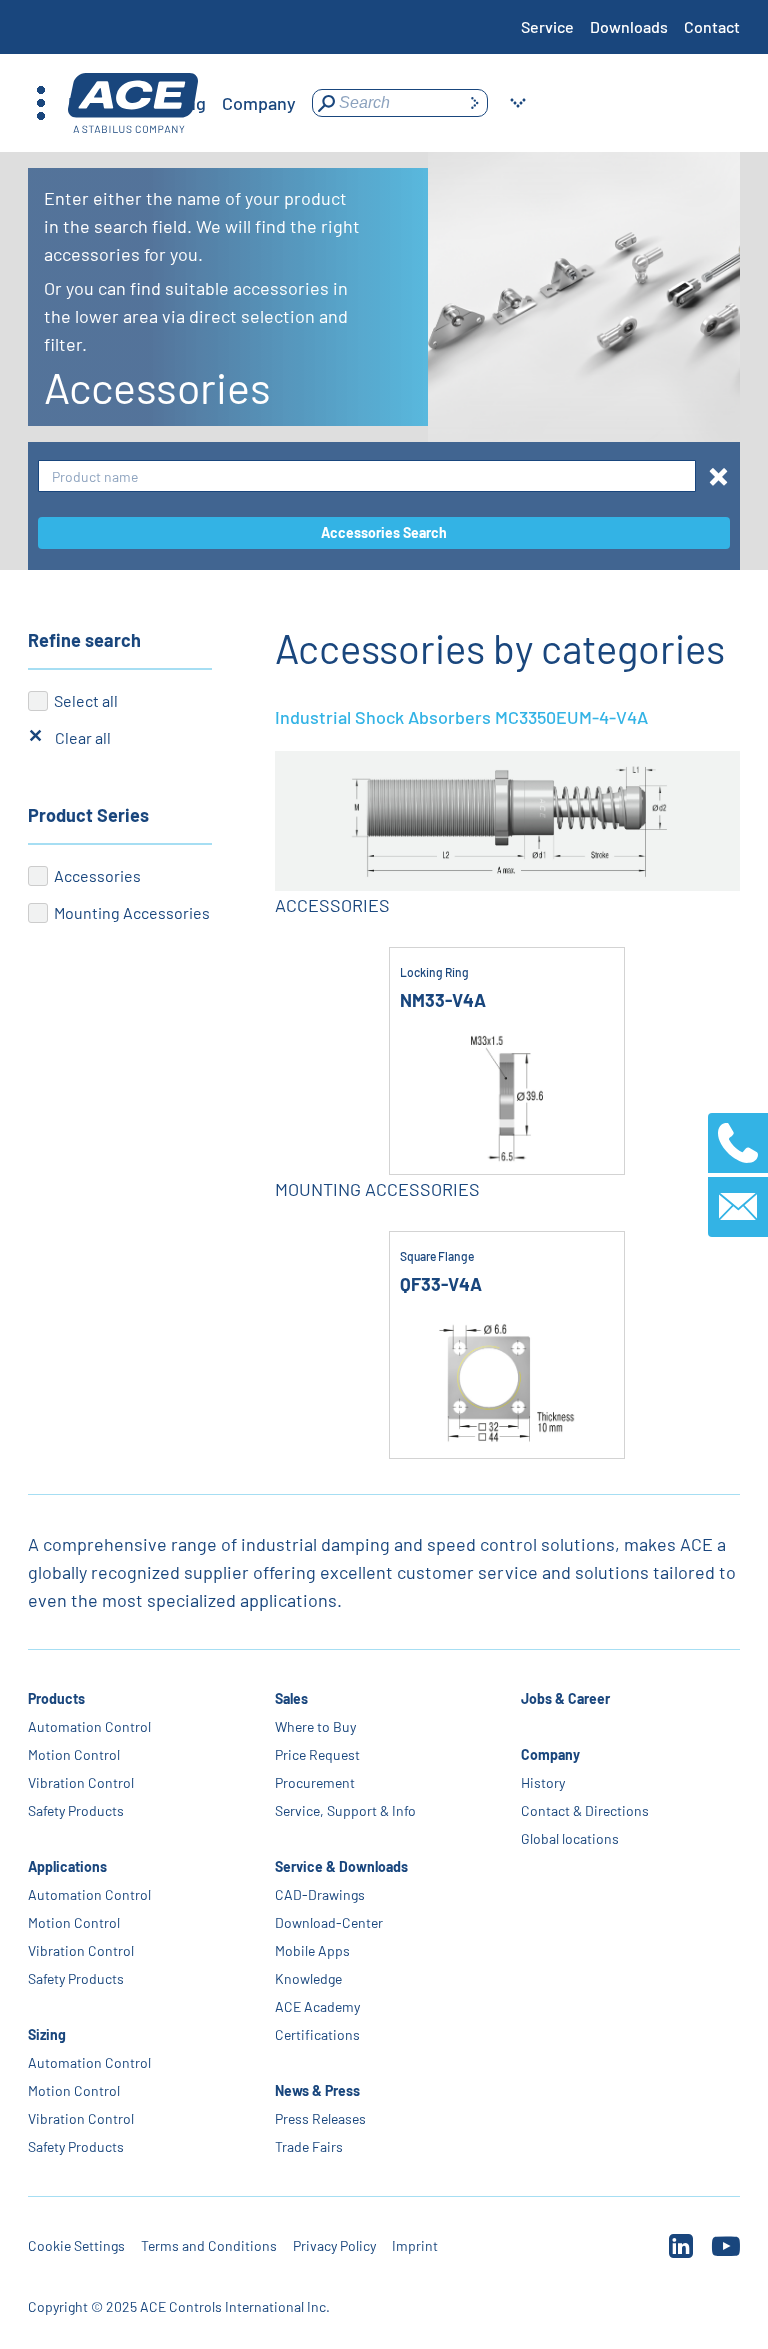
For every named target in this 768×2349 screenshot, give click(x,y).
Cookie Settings (76, 2245)
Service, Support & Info (345, 1810)
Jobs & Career (565, 1698)
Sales (291, 1698)
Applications (67, 1866)
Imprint (415, 2245)
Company (550, 1754)
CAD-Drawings (320, 1894)
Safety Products (76, 1810)
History (543, 1782)
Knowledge (308, 1978)
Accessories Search (384, 532)
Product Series (88, 815)
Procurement (315, 1782)
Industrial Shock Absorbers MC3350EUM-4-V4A (461, 717)
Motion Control (74, 1754)
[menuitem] (259, 103)
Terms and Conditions (209, 2245)
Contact (712, 26)
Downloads (629, 26)
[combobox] (367, 476)
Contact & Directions (585, 1810)
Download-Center (329, 1922)
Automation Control (89, 1726)
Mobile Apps (312, 1950)
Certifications (317, 2034)
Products (56, 1698)
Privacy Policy (334, 2245)
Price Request (317, 1754)
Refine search (84, 640)
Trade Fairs (309, 2146)
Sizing (47, 2034)
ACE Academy (317, 2006)
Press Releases (320, 2118)
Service (547, 26)
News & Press (317, 2090)
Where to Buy (315, 1726)
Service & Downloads (341, 1866)
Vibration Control (81, 1782)
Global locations (570, 1838)
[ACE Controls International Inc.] (133, 103)
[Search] (474, 103)
